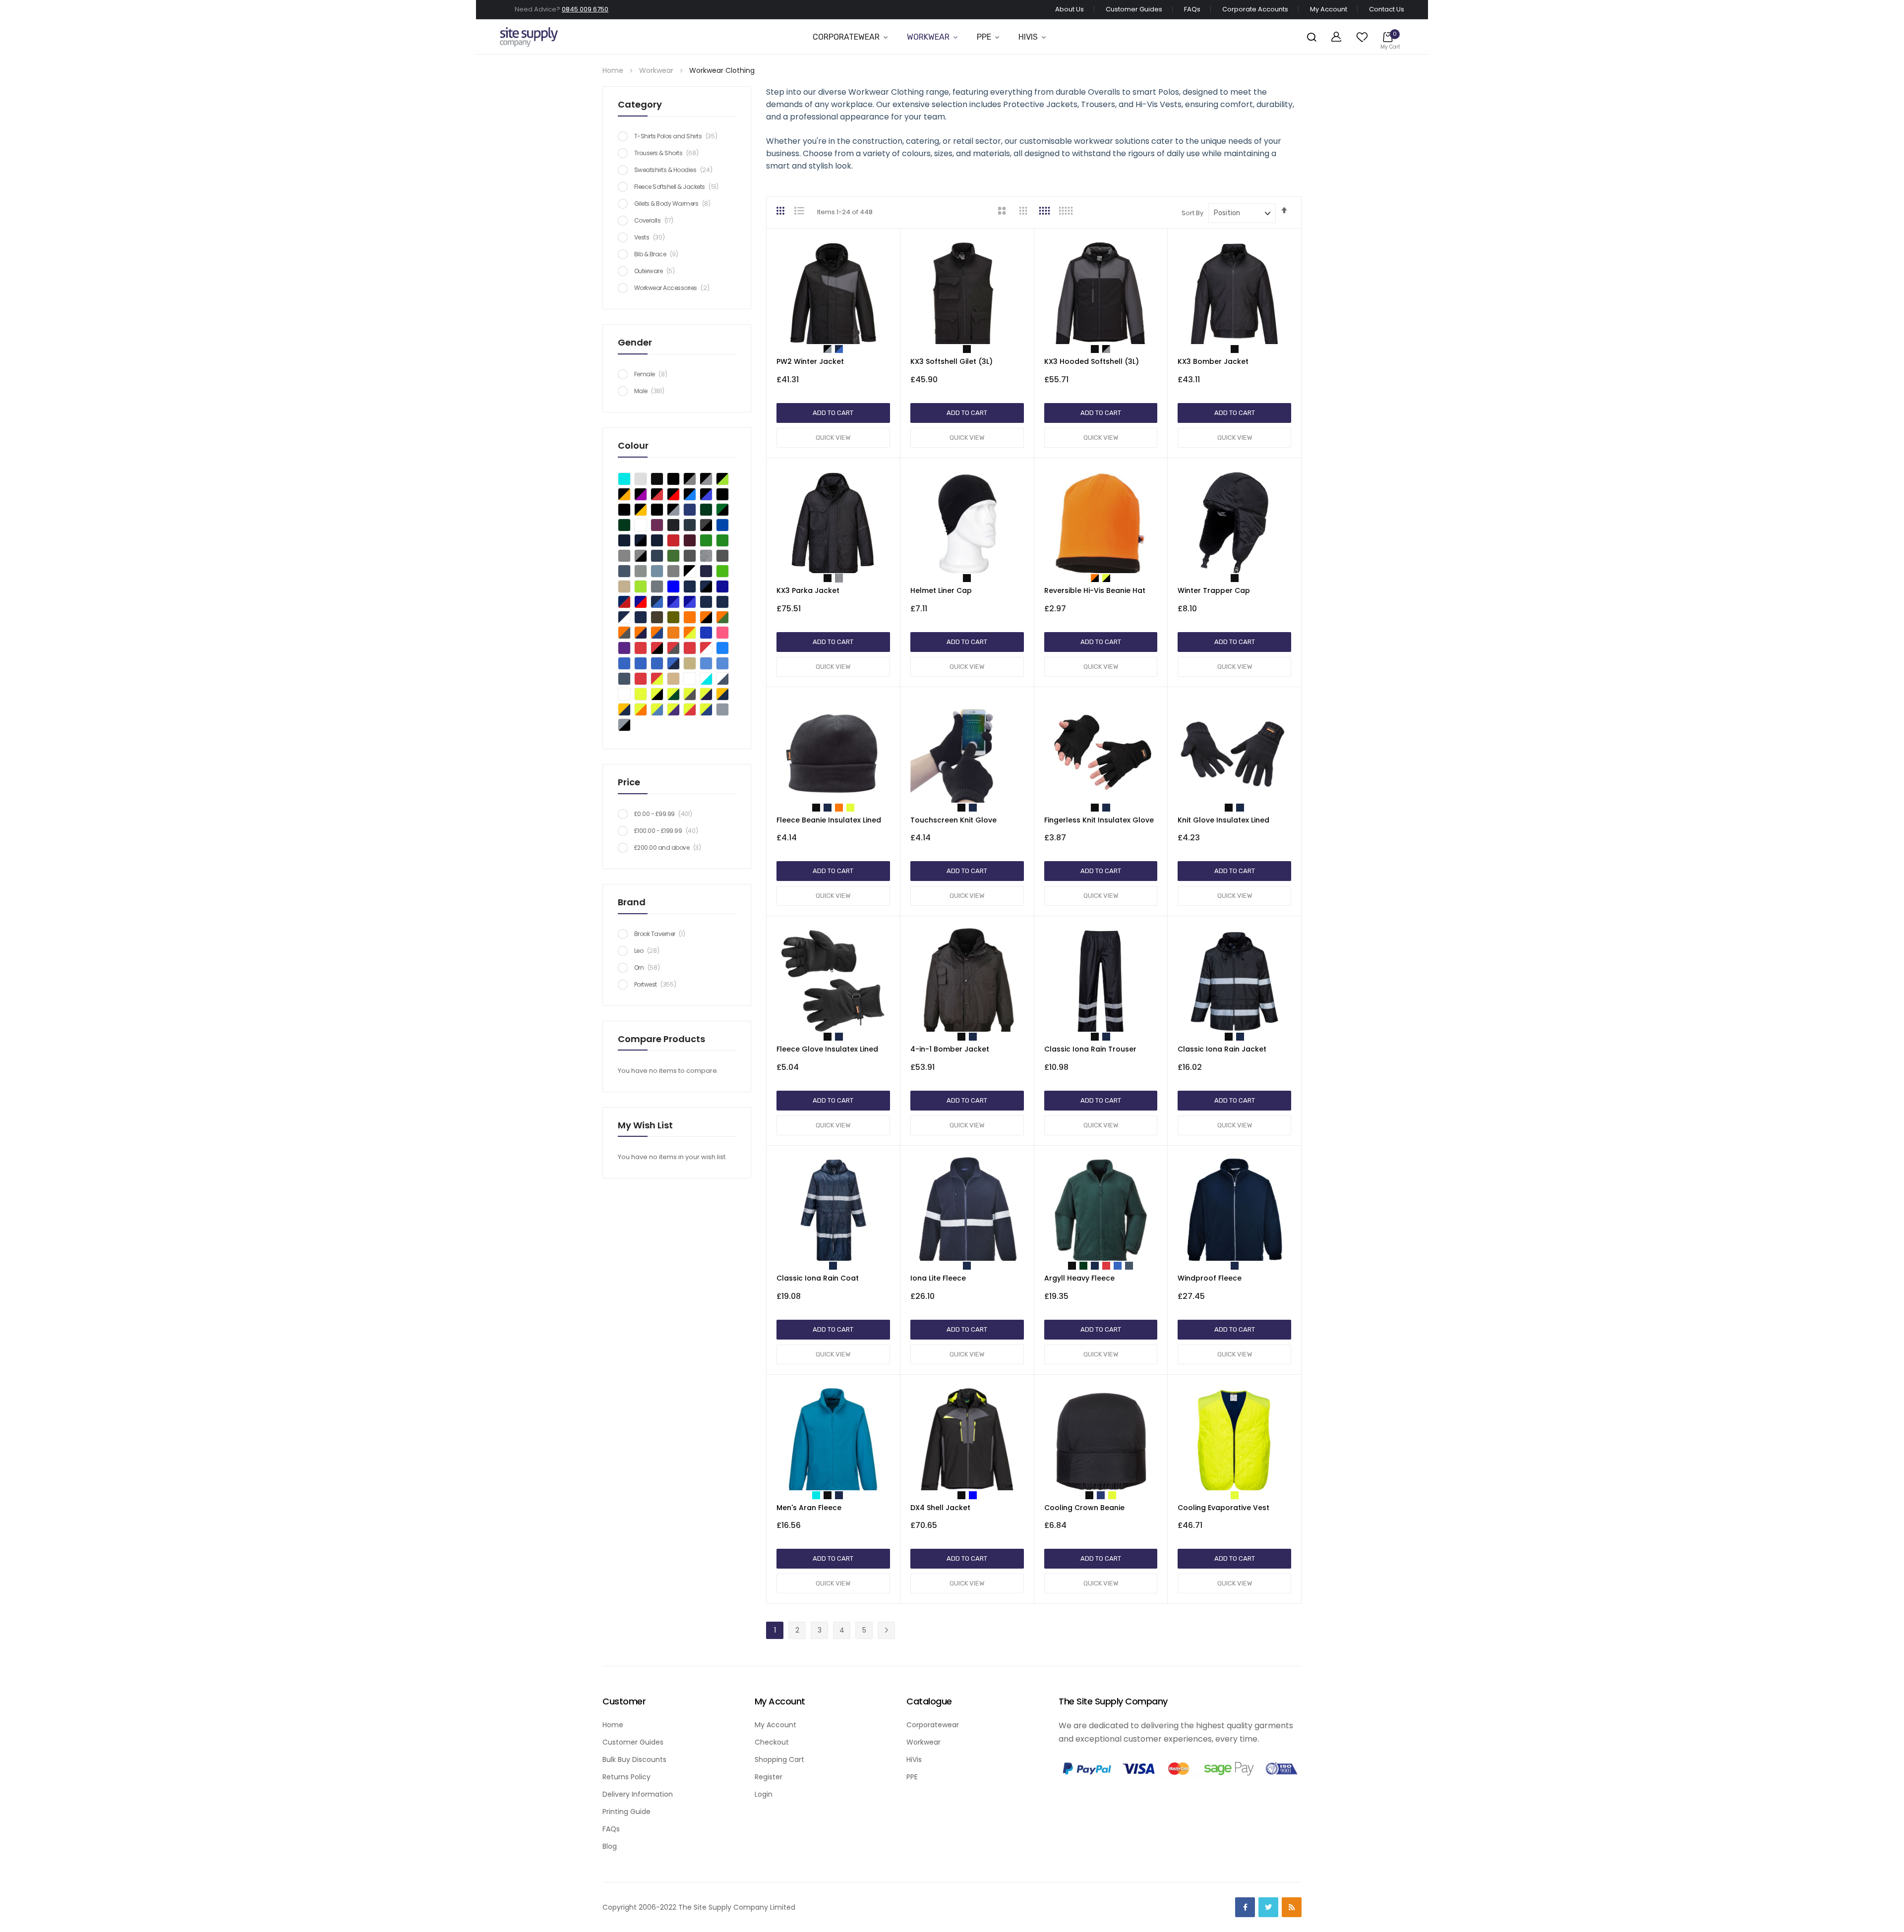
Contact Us (1387, 9)
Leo (649, 951)
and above (671, 848)
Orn (650, 967)
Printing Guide (626, 1812)
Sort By (1192, 213)
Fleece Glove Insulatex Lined (827, 1049)
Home (614, 70)
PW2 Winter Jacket (810, 361)
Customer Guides (1134, 9)
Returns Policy (626, 1777)
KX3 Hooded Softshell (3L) (1092, 361)
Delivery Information (638, 1794)
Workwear (928, 37)
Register (769, 1777)
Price (629, 782)
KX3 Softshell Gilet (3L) (952, 361)
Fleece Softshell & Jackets (679, 187)
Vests (652, 237)
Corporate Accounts (1255, 9)
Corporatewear (846, 37)
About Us (1070, 9)
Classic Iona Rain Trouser (1090, 1049)
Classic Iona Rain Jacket (1222, 1049)
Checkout (772, 1742)
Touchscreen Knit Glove (953, 820)
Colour (633, 445)
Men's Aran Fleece (809, 1508)
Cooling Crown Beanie (1084, 1508)
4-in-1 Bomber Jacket (950, 1049)
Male (652, 391)
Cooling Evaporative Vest (1223, 1508)
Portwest (658, 984)
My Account (1329, 9)
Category (640, 104)
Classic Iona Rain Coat (818, 1278)
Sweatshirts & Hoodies (676, 170)
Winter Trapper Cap (1214, 590)
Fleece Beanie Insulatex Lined (829, 820)
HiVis (914, 1759)
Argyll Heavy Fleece (1079, 1278)
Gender (635, 342)
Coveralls (656, 220)
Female (653, 374)
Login (764, 1794)
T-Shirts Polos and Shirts (678, 136)
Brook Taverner (662, 934)
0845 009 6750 (585, 9)
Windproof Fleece (1210, 1278)
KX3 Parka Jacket (808, 590)
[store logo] (529, 37)
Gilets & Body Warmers (675, 204)
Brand (632, 902)
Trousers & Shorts (669, 153)
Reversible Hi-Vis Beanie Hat (1095, 590)
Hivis (1028, 37)
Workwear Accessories (674, 288)
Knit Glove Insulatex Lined (1223, 820)
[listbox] (833, 351)
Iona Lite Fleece (938, 1278)
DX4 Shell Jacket (940, 1508)
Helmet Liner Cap (941, 590)
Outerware (657, 271)
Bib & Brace (659, 254)
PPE (984, 37)
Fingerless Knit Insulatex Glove (1099, 820)
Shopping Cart (779, 1759)
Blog (610, 1846)
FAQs (1192, 9)
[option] (828, 349)
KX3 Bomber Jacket (1213, 361)
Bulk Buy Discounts (634, 1759)
